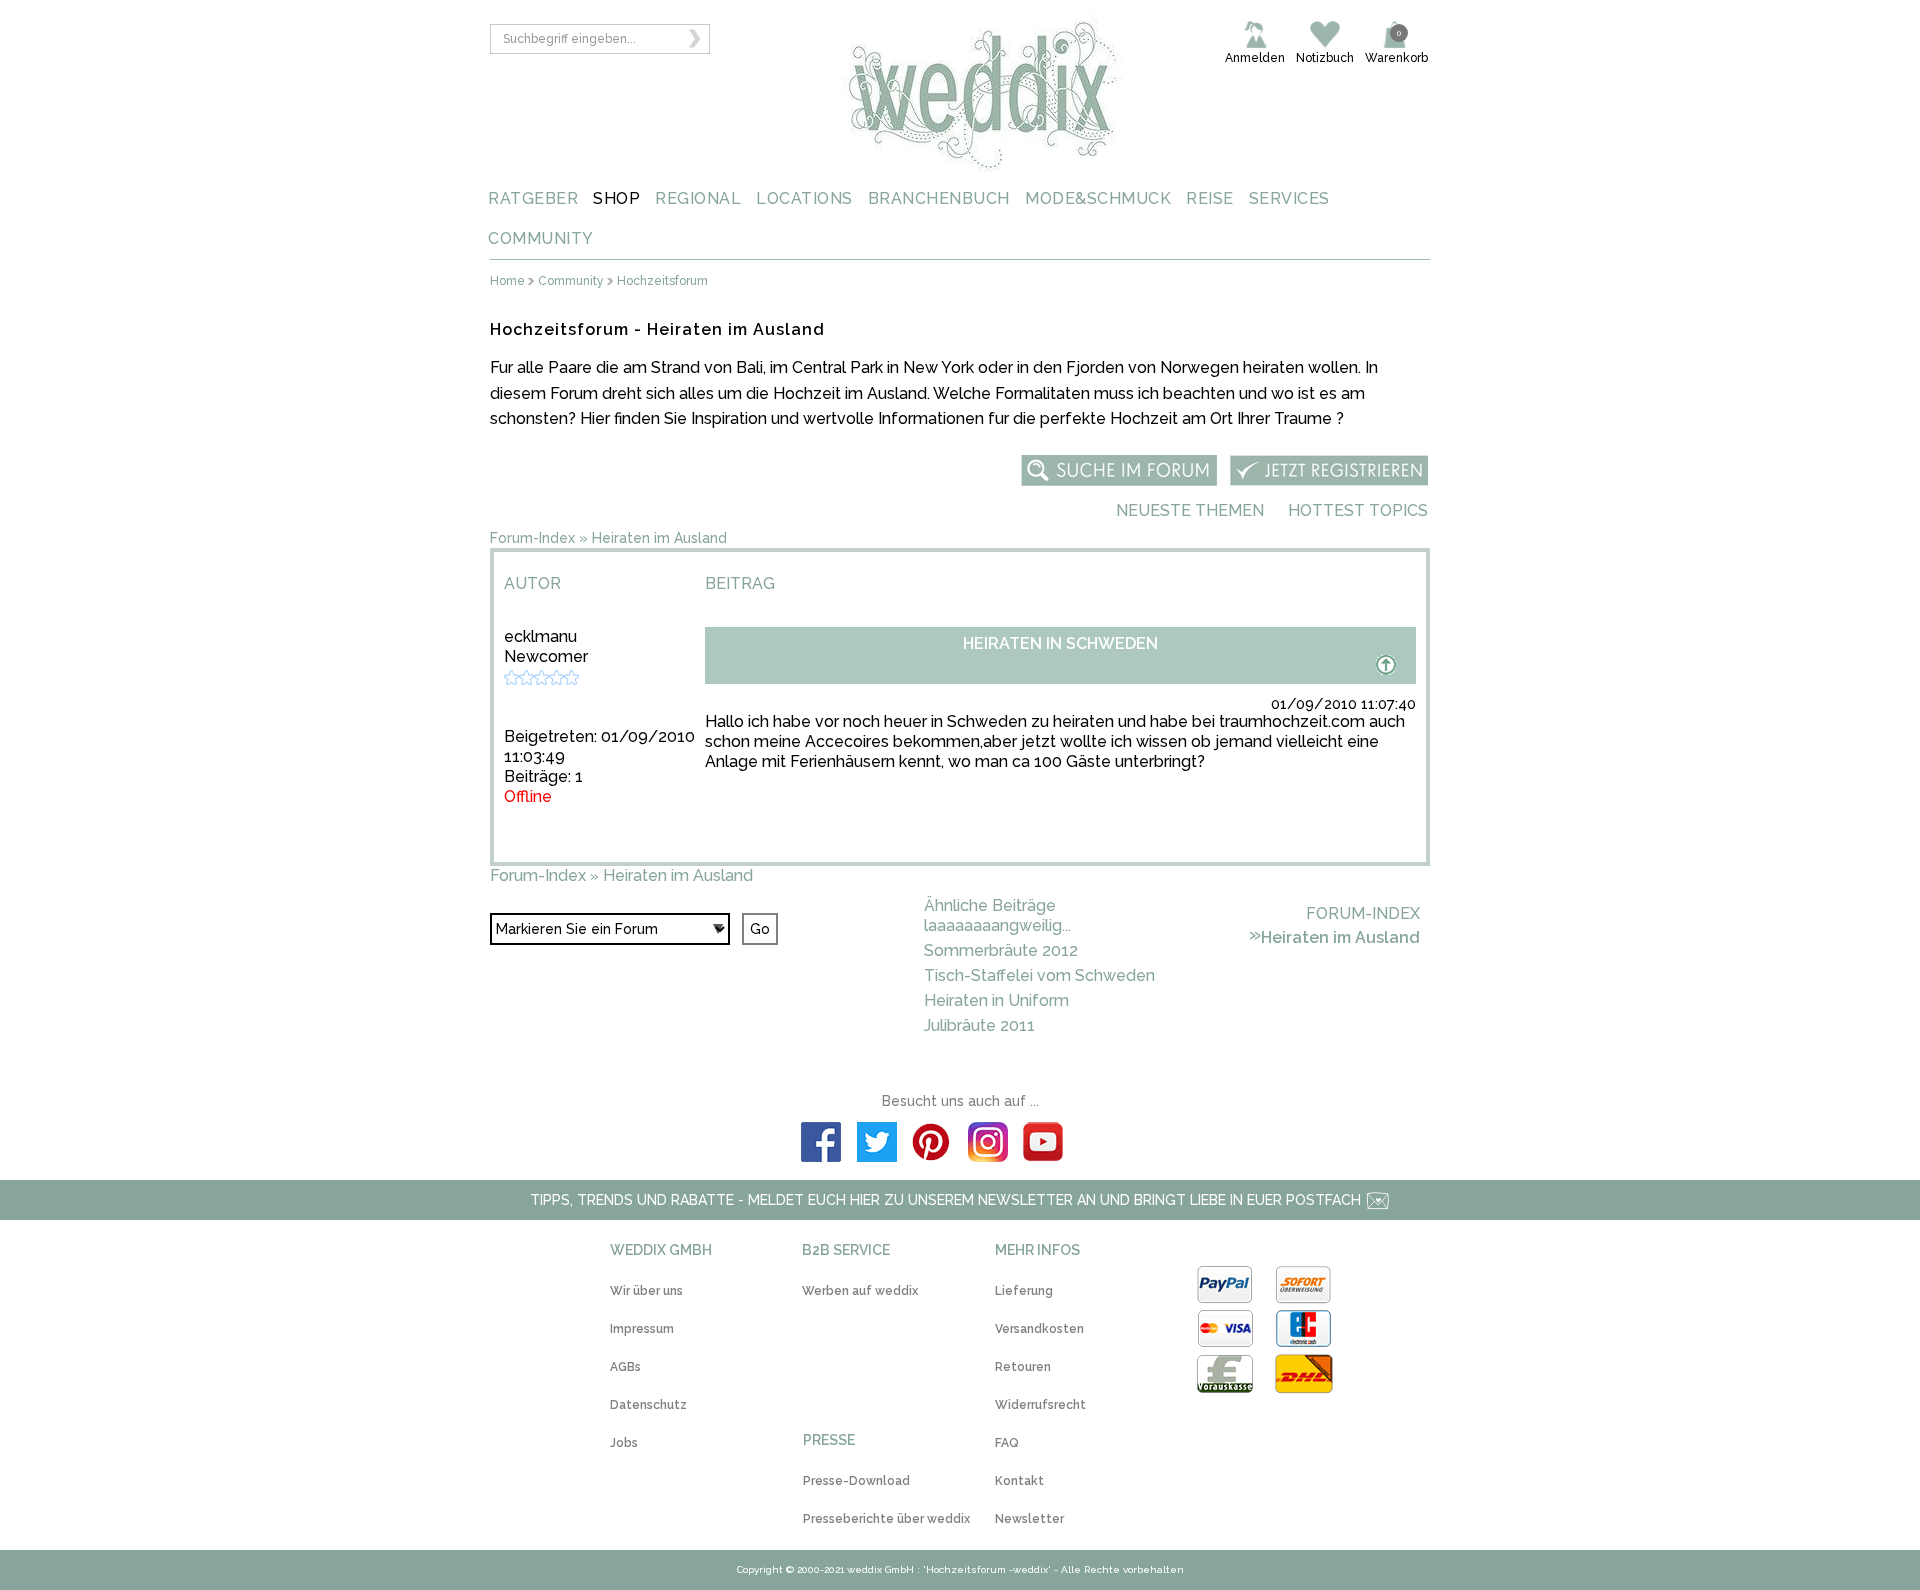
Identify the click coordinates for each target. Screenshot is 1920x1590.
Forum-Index (532, 538)
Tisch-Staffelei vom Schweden (1039, 975)
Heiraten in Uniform (996, 1000)
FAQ (1007, 1443)
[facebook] (821, 1145)
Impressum (642, 1329)
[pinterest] (932, 1145)
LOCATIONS (804, 198)
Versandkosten (1039, 1329)
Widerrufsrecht (1040, 1405)
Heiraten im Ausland (659, 538)
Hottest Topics (1358, 510)
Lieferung (1024, 1291)
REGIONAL (698, 198)
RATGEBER (533, 198)
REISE (1210, 198)
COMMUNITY (541, 238)
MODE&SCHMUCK (1098, 198)
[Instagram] (988, 1145)
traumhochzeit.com (1292, 721)
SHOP (616, 198)
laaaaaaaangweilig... (997, 925)
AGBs (625, 1367)
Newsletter (1029, 1519)
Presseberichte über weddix (886, 1519)
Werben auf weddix (860, 1291)
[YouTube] (1044, 1145)
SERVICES (1289, 198)
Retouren (1023, 1367)
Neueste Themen (1190, 510)
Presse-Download (856, 1481)
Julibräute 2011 (979, 1025)
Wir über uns (646, 1291)
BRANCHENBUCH (939, 198)
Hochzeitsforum (662, 281)
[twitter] (877, 1145)
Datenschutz (648, 1405)
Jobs (624, 1443)
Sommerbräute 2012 (1001, 950)
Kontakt (1019, 1481)
